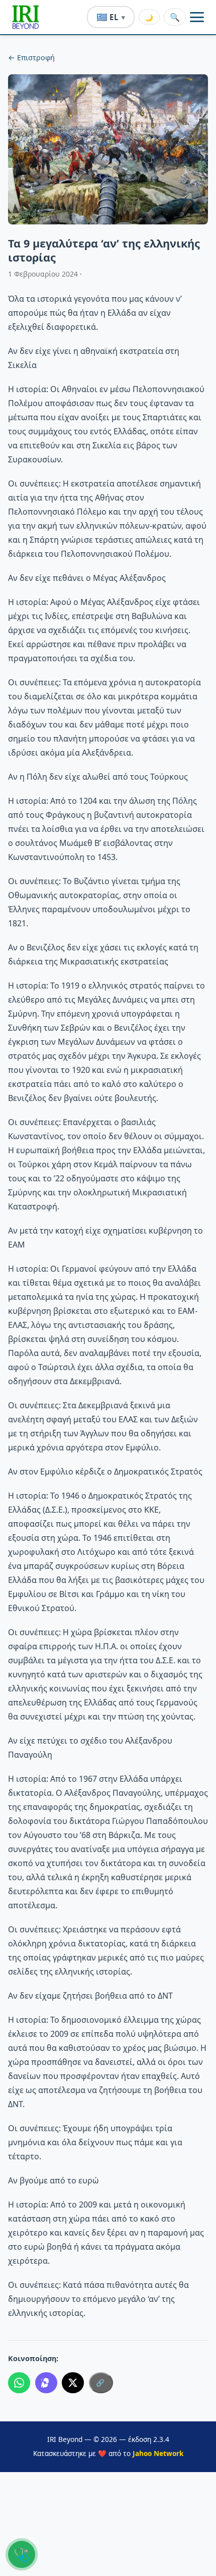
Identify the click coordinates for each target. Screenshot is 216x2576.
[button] (26, 17)
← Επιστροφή (31, 57)
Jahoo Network (158, 2453)
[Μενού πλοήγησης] (197, 17)
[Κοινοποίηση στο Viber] (46, 2383)
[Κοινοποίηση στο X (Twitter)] (73, 2383)
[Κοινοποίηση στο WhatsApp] (19, 2383)
